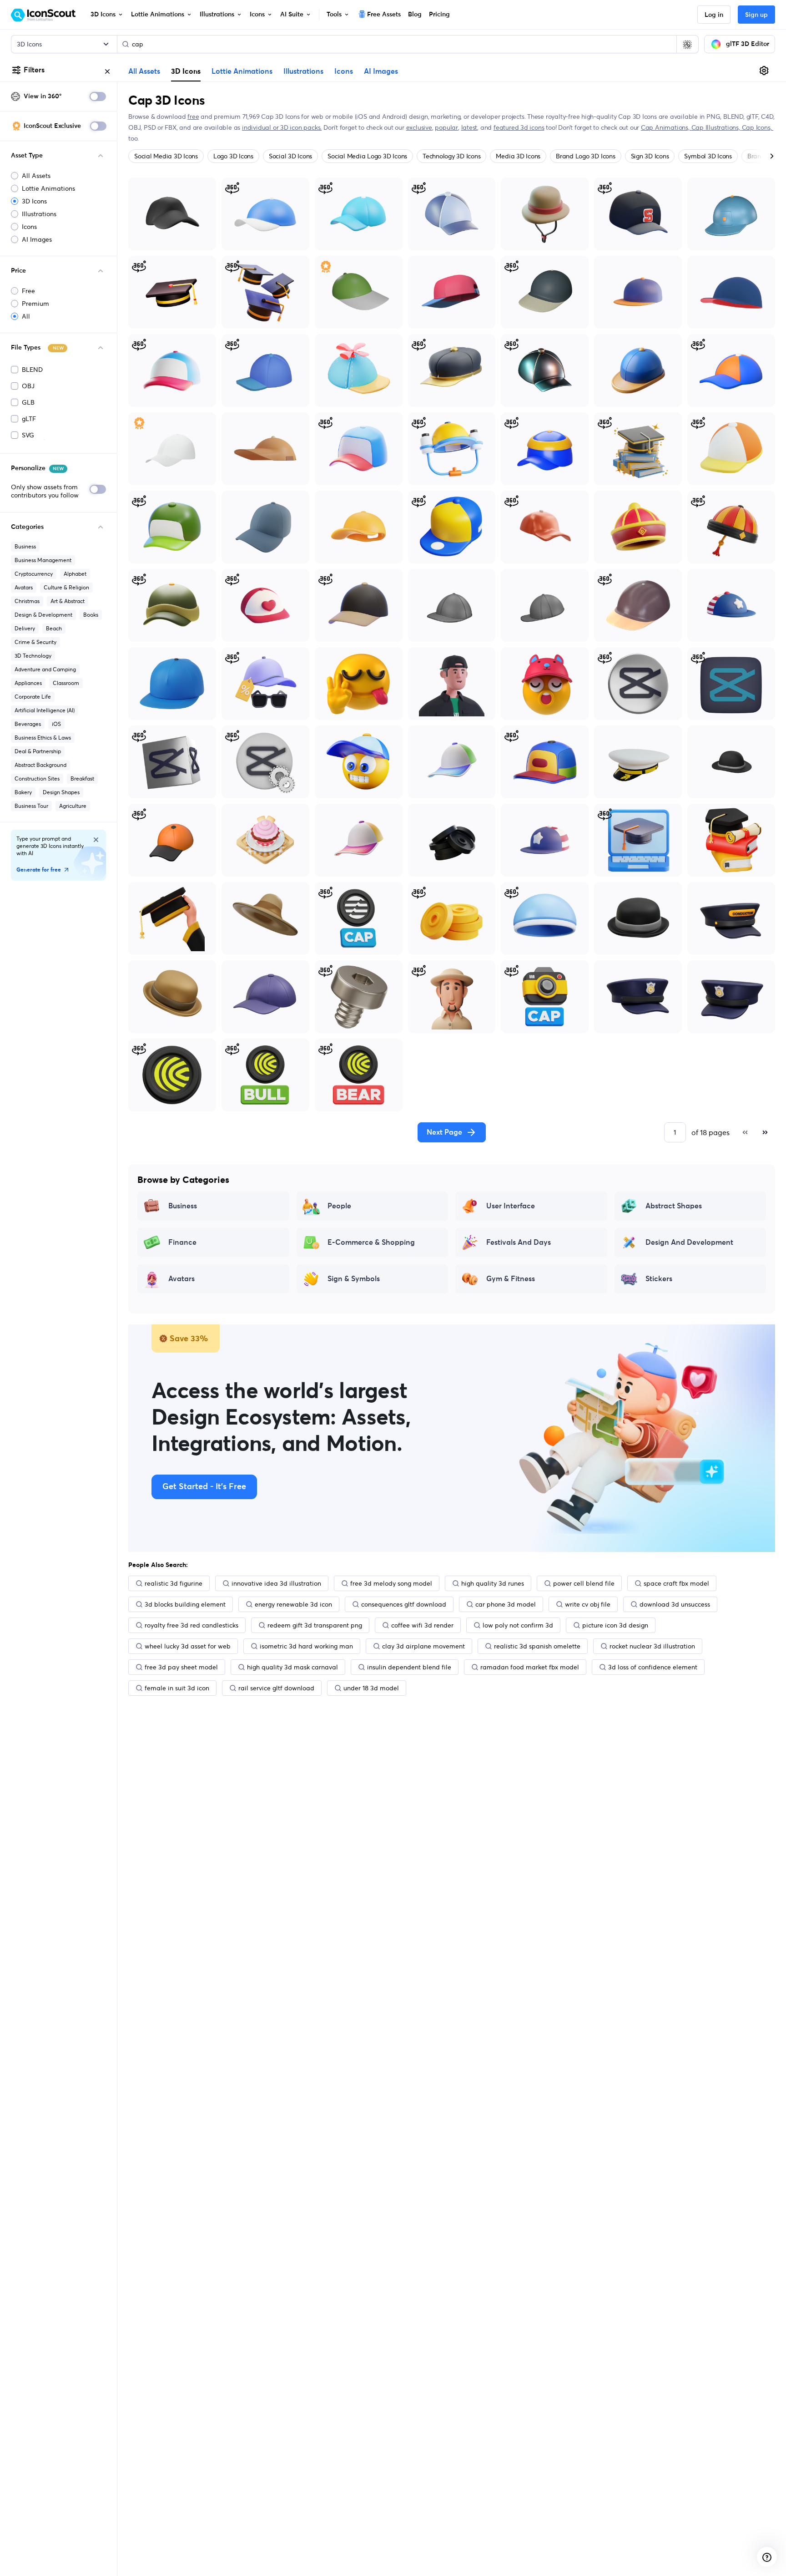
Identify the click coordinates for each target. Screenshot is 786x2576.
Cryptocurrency (34, 574)
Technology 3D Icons (451, 156)
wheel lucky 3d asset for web (188, 1646)
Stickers (659, 1279)
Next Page (444, 1132)
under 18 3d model (371, 1688)
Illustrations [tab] (303, 71)
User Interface (511, 1206)
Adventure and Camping (45, 669)
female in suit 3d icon (177, 1688)
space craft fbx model (676, 1583)
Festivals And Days (519, 1242)
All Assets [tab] (144, 71)
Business (25, 546)
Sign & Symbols (354, 1279)
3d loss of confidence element (653, 1667)
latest (469, 127)
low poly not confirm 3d (518, 1625)
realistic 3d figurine (174, 1583)
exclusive (419, 127)
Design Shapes (61, 792)
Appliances (28, 683)
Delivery (25, 628)
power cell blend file (584, 1583)
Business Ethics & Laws (43, 738)
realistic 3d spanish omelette (537, 1646)
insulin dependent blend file (409, 1667)
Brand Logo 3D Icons (585, 156)
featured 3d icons (519, 127)
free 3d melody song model (391, 1583)
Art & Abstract (68, 601)
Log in (714, 15)
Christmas (27, 601)
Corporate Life (33, 697)
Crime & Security (35, 642)
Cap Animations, (666, 127)
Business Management (43, 560)
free (193, 117)
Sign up (756, 15)
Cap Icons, (758, 127)
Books (91, 615)
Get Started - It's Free (204, 1487)
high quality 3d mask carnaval (292, 1667)
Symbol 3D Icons (708, 156)
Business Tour (31, 806)
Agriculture (73, 806)
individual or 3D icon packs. (282, 127)
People (339, 1206)
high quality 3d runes (493, 1583)
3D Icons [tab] (186, 71)
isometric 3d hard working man (306, 1646)
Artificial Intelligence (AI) (45, 710)
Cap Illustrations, (717, 127)
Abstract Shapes (674, 1206)
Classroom (66, 683)
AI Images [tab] (381, 71)
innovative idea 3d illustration (276, 1583)
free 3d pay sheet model (181, 1667)
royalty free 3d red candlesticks (191, 1625)
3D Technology (33, 656)
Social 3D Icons (290, 156)
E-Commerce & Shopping (371, 1242)
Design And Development (689, 1242)
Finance (182, 1242)
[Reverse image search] (687, 44)
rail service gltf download (276, 1688)
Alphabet (75, 574)
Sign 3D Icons (650, 156)
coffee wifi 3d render (422, 1625)
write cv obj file (588, 1604)
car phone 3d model (506, 1604)
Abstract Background (40, 765)
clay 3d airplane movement (423, 1646)
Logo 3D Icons (233, 156)
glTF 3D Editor (748, 44)
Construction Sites (37, 778)
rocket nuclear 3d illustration (652, 1646)
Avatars (24, 587)
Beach (54, 628)
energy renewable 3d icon (293, 1604)
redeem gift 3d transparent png (315, 1625)
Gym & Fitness (511, 1279)
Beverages (28, 724)
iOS (56, 724)
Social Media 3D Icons (166, 156)
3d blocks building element (185, 1604)
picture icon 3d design (615, 1625)
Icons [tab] (344, 71)
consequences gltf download (404, 1604)
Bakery (23, 792)
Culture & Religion (66, 587)
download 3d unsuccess (675, 1604)
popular (446, 127)
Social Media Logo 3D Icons (367, 156)
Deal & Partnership (38, 751)
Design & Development (43, 615)
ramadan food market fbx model (530, 1667)
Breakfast (82, 778)
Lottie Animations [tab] (242, 71)
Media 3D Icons (518, 156)
